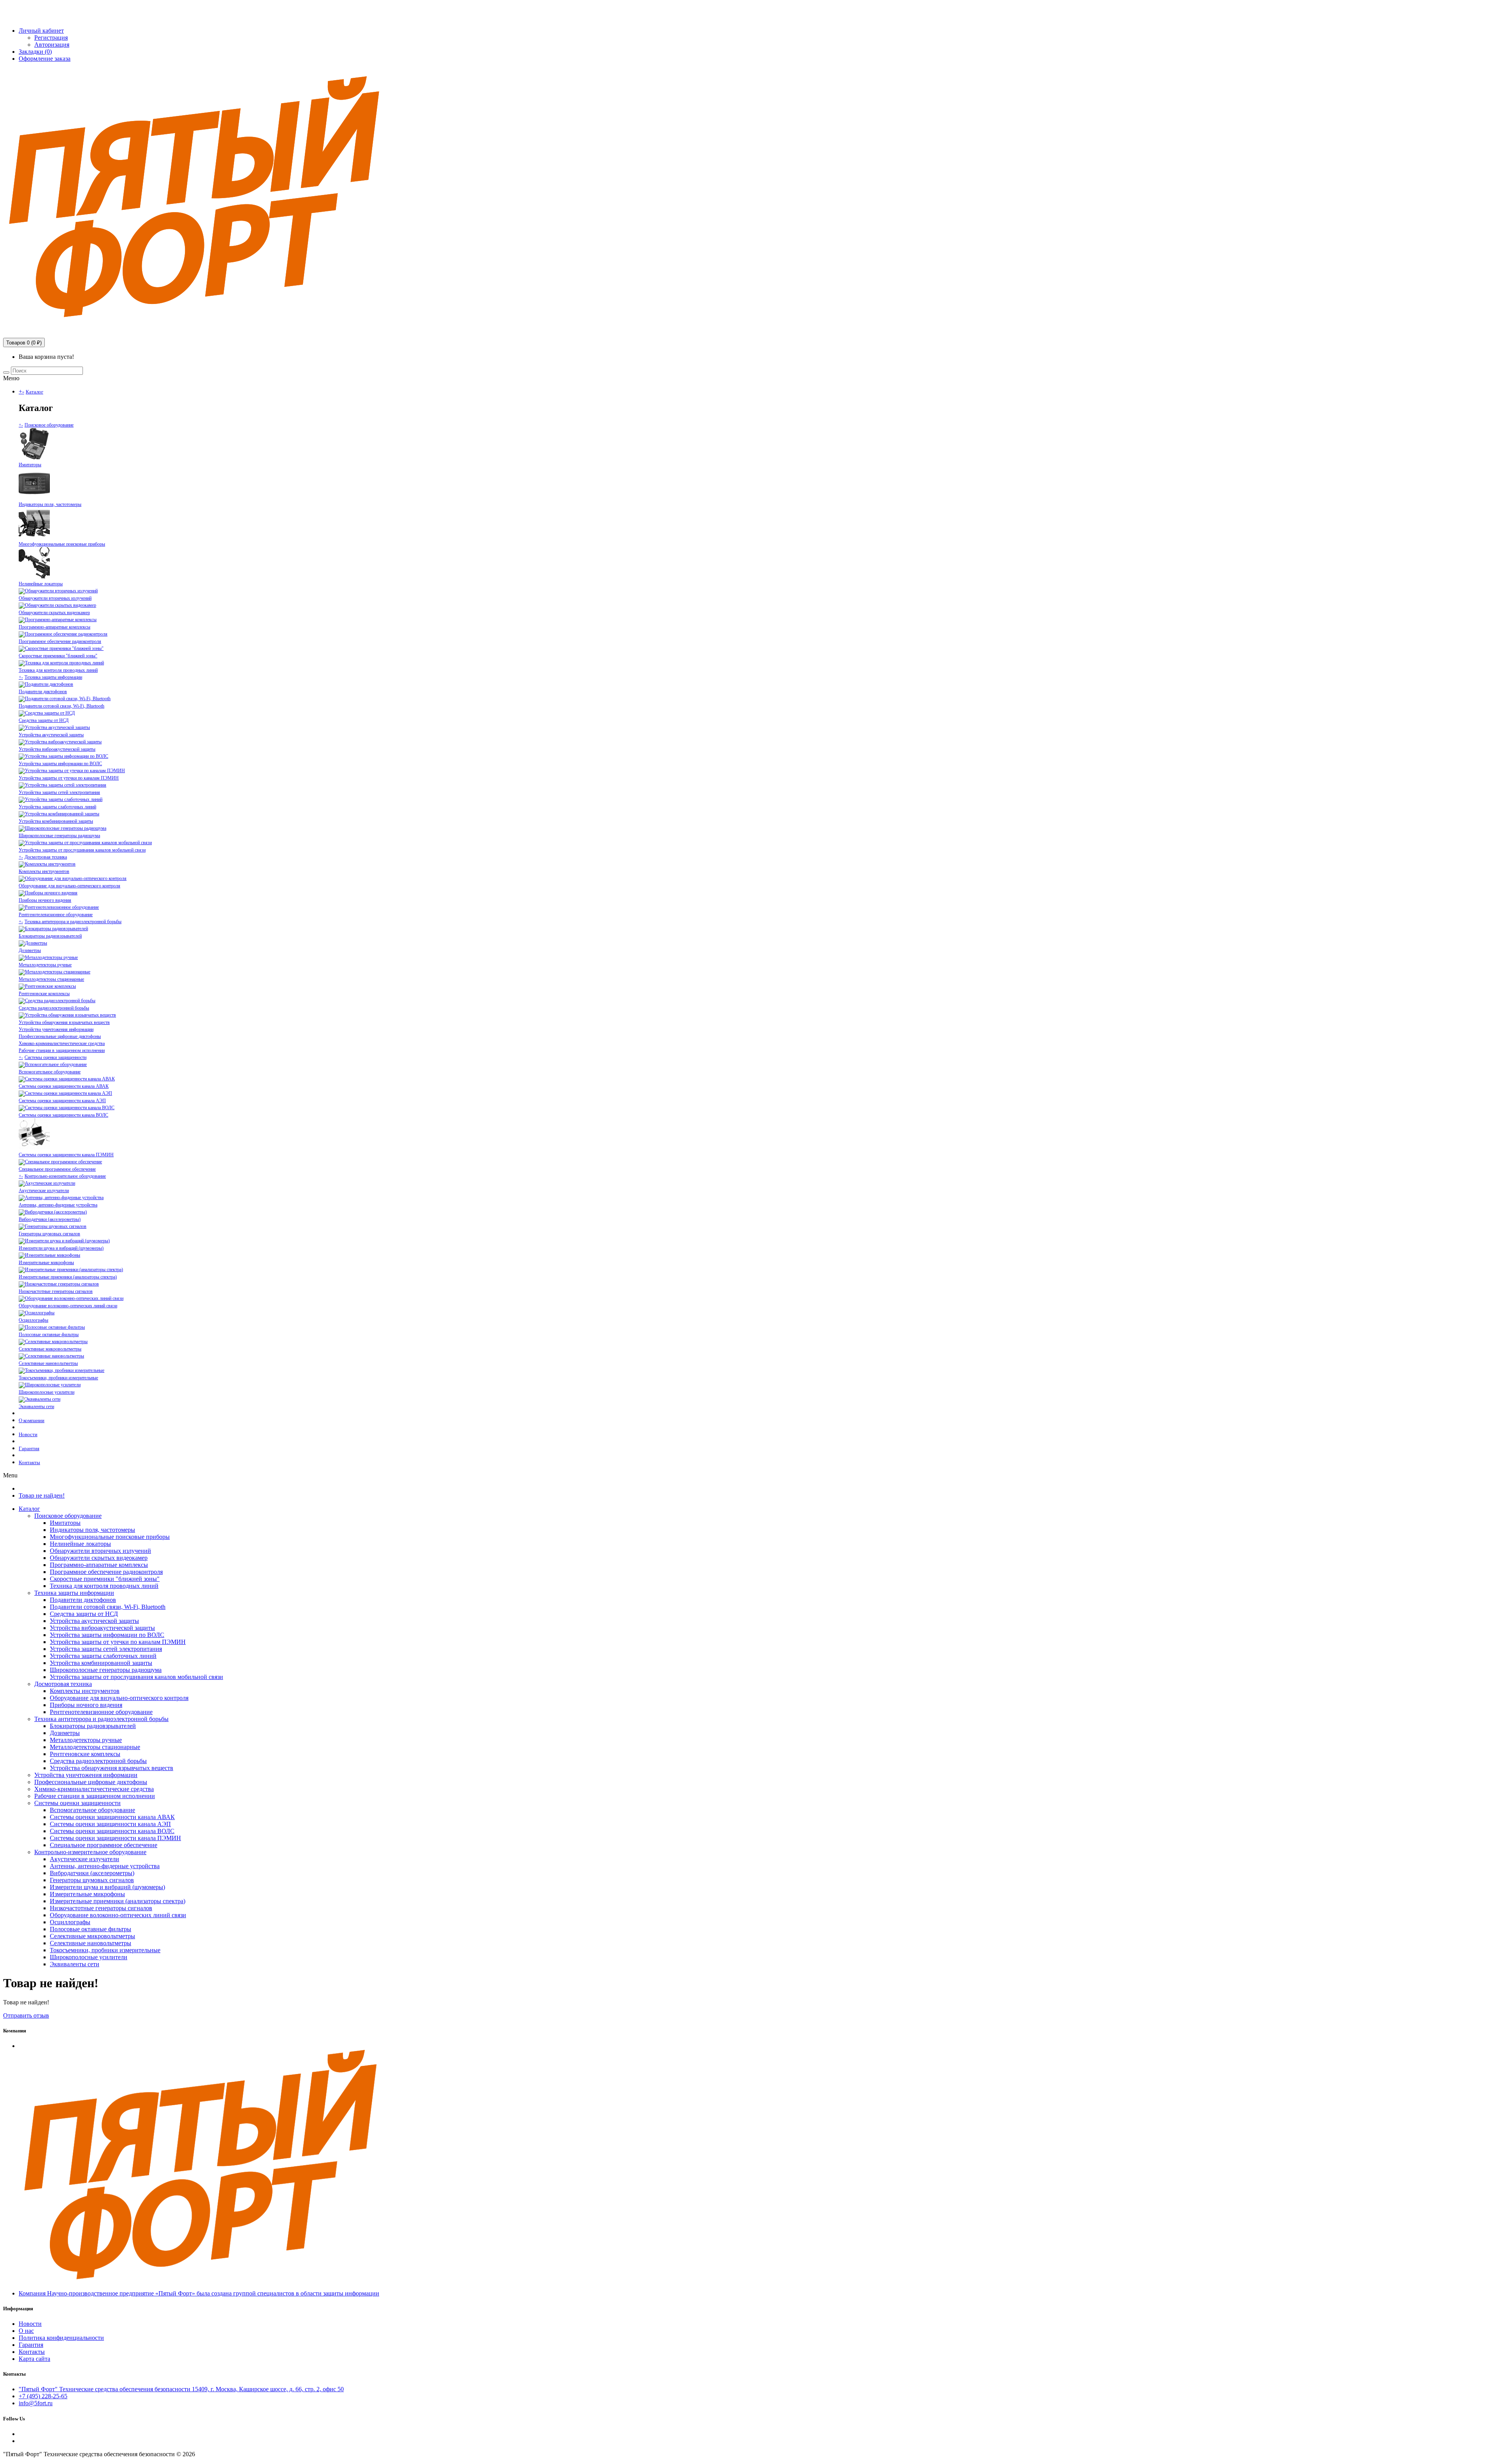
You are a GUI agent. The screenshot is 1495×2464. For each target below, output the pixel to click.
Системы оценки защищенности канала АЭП (62, 1101)
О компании (32, 1420)
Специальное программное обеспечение (57, 1169)
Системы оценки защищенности (55, 1057)
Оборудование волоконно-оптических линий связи (68, 1306)
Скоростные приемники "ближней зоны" (58, 656)
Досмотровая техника (46, 857)
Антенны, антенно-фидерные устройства (58, 1205)
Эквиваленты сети (36, 1407)
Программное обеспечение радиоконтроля (60, 641)
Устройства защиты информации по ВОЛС (60, 764)
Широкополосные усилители (47, 1392)
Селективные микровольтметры (50, 1349)
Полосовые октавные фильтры (49, 1335)
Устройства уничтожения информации (56, 1029)
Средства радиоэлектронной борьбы (54, 1008)
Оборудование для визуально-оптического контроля (69, 886)
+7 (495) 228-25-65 (27, 6)
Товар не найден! (42, 1495)
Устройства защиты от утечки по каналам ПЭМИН (69, 778)
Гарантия (29, 1448)
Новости (28, 1434)
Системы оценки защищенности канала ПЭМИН (66, 1155)
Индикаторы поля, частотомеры (50, 504)
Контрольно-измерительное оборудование (65, 1176)
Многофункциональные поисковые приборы (62, 544)
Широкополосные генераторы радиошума (59, 836)
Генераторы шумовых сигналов (49, 1234)
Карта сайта (34, 2359)
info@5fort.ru (22, 17)
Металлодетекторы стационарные (51, 979)
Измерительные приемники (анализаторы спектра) (68, 1277)
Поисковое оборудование (49, 425)
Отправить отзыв (26, 2015)
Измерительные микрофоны (46, 1263)
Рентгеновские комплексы (44, 994)
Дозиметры (30, 950)
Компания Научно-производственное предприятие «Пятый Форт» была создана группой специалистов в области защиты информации (199, 2293)
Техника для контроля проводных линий (58, 670)
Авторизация (52, 45)
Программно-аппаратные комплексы (55, 627)
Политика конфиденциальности (61, 2338)
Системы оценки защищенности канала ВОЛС (63, 1115)
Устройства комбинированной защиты (56, 821)
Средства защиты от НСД (44, 720)
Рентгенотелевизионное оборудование (56, 915)
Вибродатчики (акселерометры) (50, 1219)
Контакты (29, 1462)
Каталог (34, 392)
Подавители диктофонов (43, 692)
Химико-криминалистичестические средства (62, 1043)
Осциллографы (33, 1320)
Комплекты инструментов (44, 871)
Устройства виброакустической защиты (57, 749)
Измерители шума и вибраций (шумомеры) (61, 1248)
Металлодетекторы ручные (45, 965)
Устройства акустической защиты (51, 735)
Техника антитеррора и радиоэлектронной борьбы (73, 922)
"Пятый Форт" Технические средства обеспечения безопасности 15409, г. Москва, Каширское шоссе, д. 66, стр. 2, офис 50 (181, 2389)
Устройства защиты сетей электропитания (59, 792)
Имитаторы (30, 465)
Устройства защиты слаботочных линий (57, 807)
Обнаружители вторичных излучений (55, 598)
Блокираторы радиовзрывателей (50, 936)
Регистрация (51, 38)
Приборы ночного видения (45, 900)
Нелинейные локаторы (41, 584)
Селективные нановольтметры (48, 1363)
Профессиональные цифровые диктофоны (60, 1036)
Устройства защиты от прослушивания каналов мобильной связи (82, 850)
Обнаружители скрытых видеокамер (54, 613)
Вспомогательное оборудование (50, 1072)
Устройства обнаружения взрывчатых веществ (64, 1022)
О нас (26, 2331)
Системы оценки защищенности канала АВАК (64, 1086)
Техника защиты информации (53, 677)
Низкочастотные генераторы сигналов (56, 1291)
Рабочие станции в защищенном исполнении (62, 1050)
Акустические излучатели (44, 1191)
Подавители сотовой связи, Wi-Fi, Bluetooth (62, 706)
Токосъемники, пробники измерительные (58, 1378)
